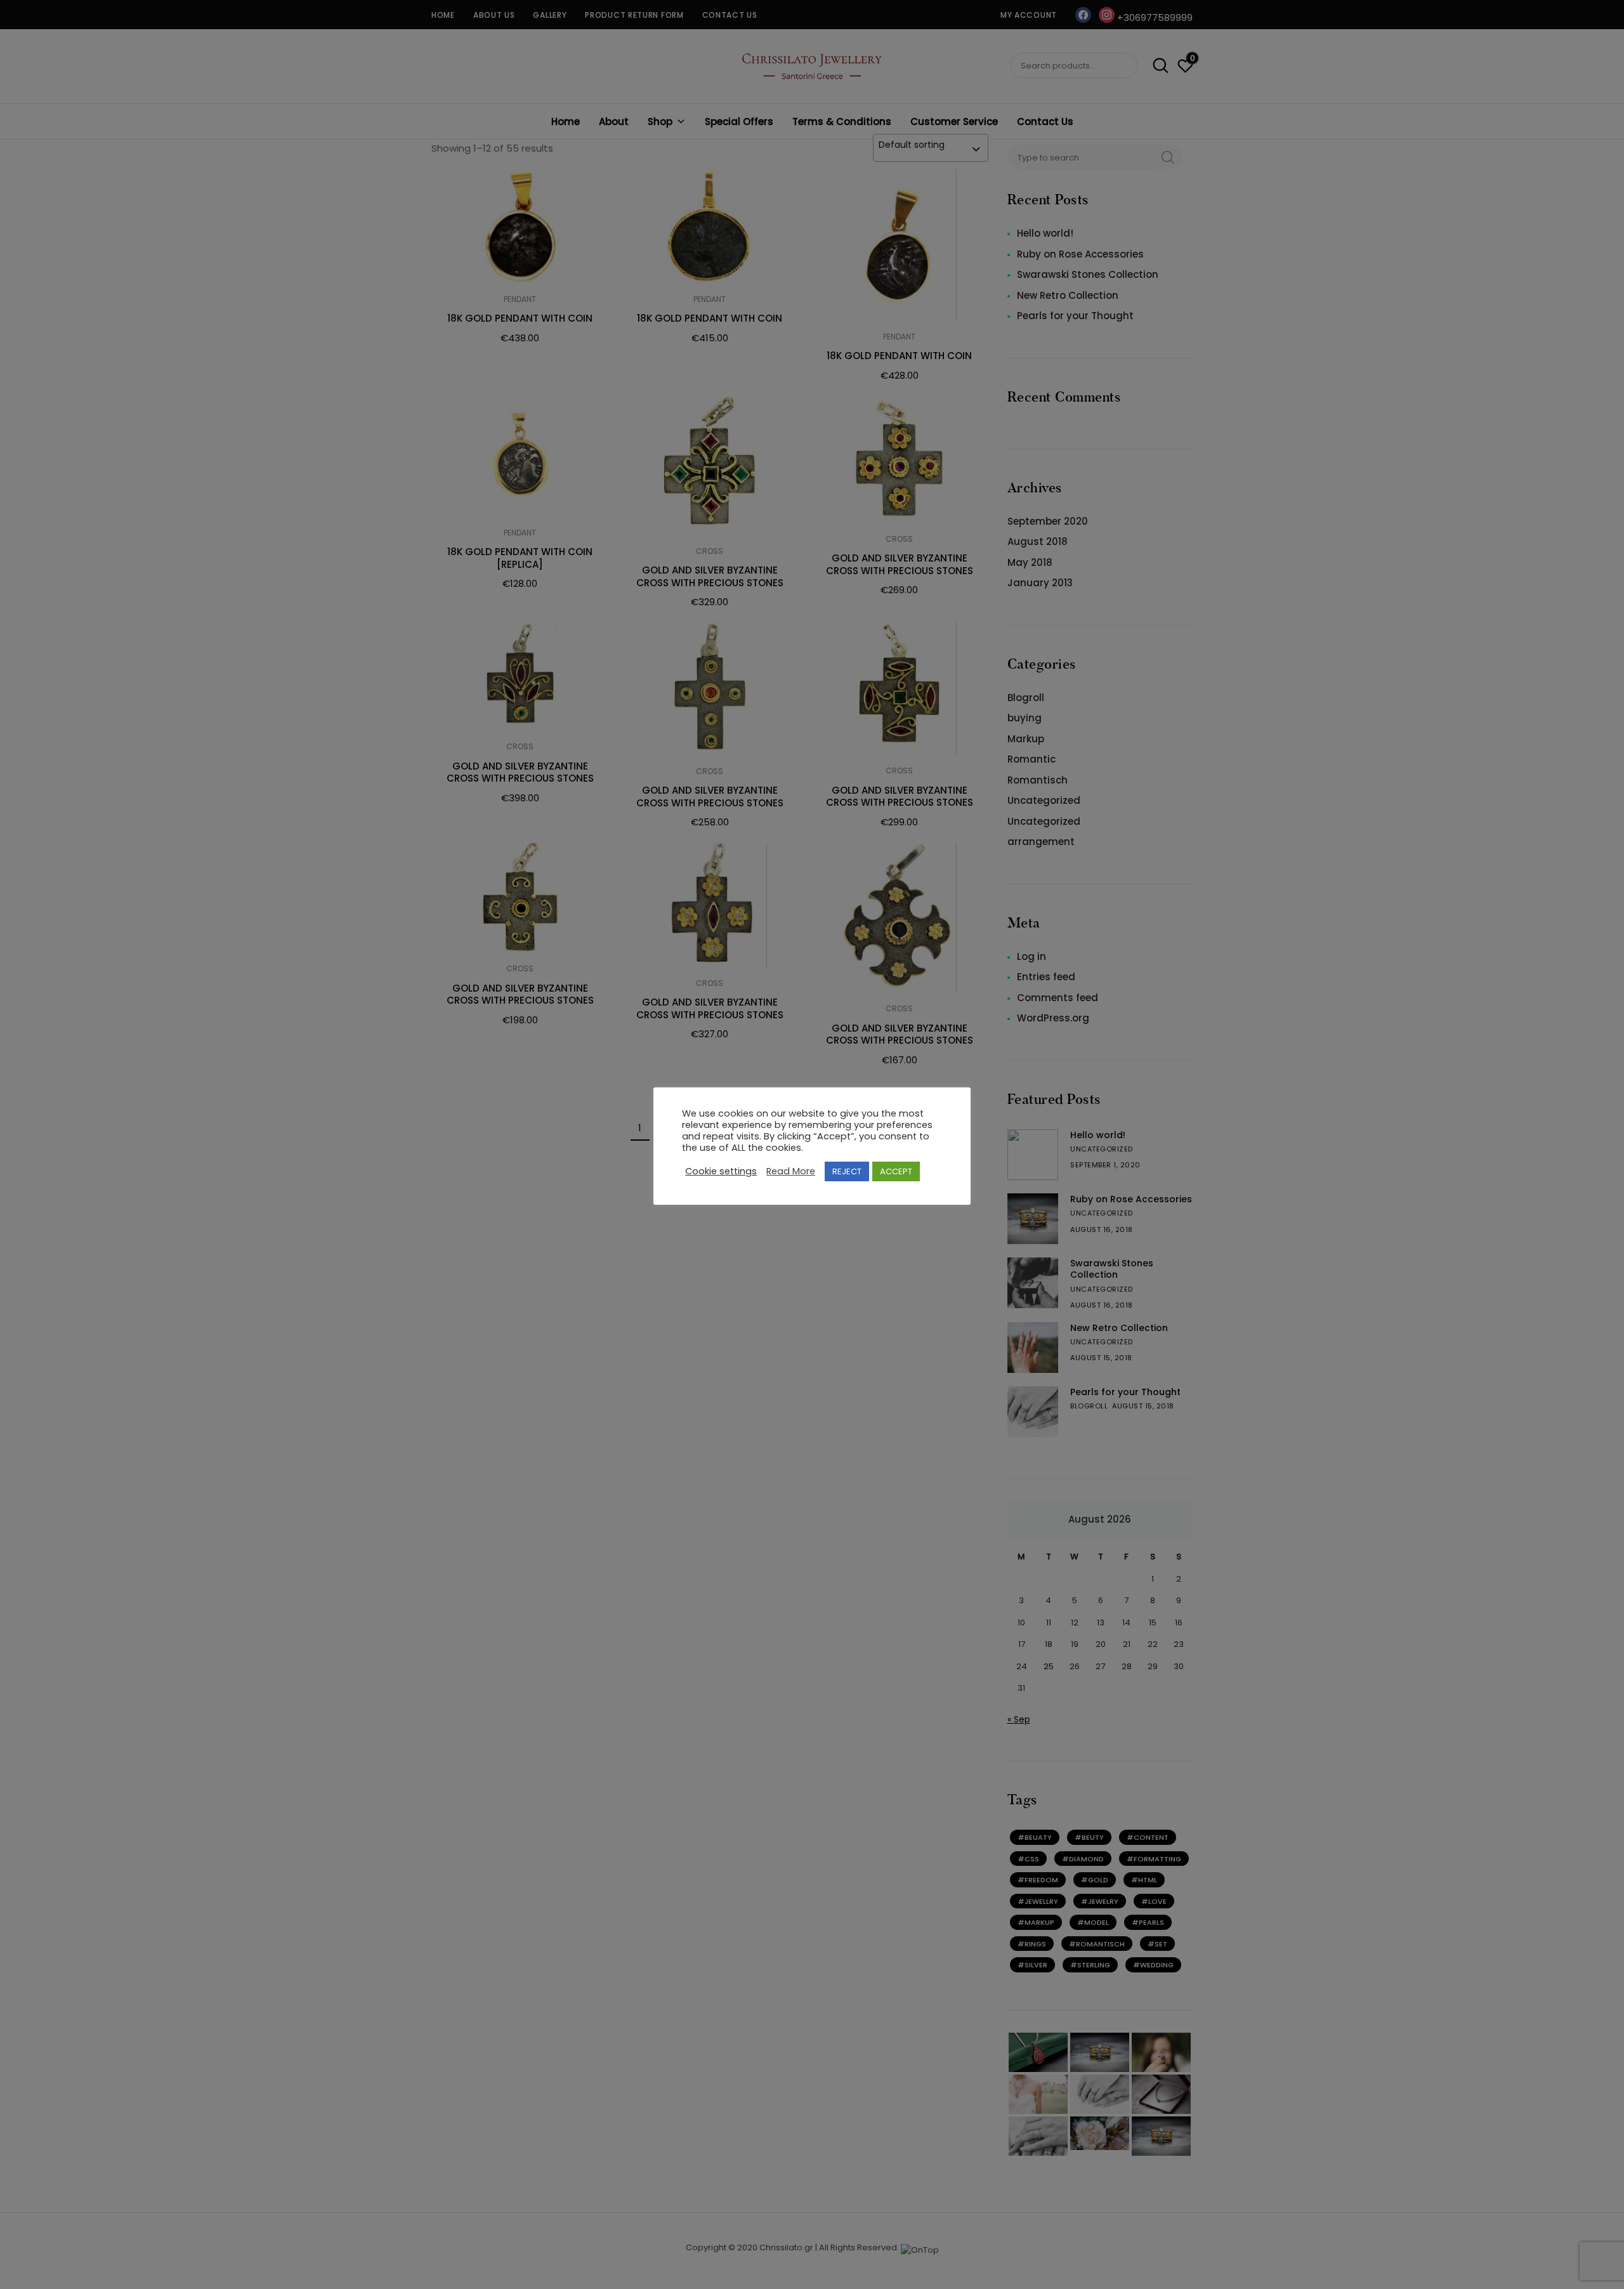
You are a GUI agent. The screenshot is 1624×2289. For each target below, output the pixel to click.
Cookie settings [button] (721, 1171)
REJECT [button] (847, 1171)
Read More (791, 1171)
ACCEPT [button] (896, 1171)
